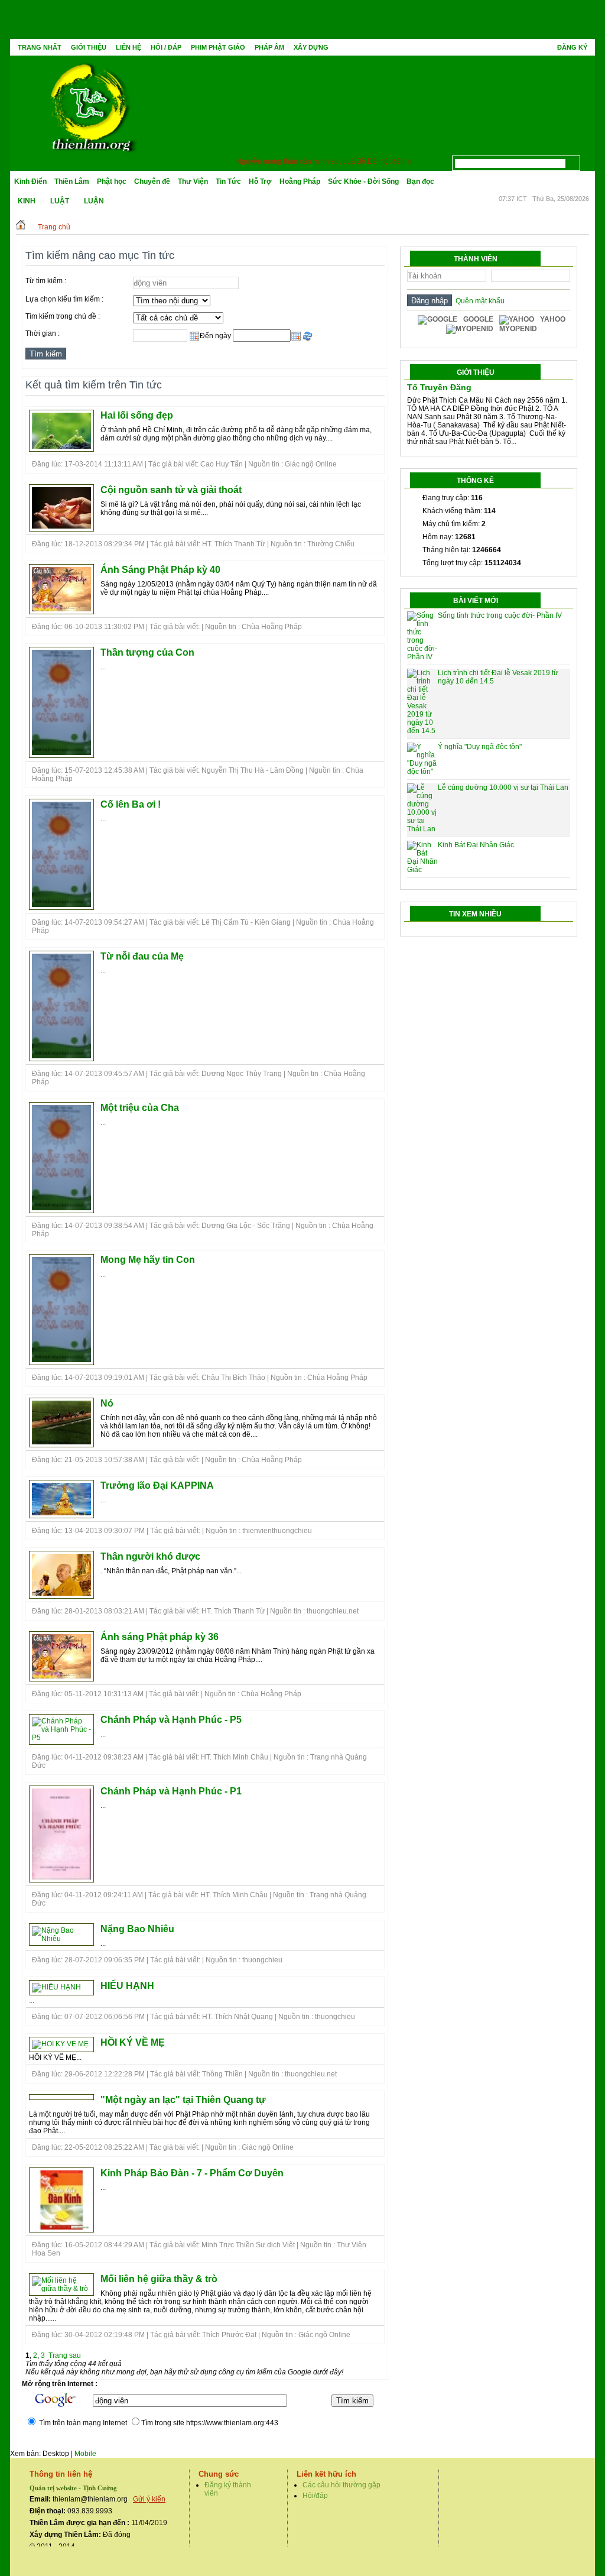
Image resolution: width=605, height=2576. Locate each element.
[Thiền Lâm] (90, 104)
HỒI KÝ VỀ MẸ (133, 2042)
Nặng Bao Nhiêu (137, 1929)
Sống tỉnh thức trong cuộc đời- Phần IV (500, 615)
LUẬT (60, 201)
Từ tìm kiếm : (46, 281)
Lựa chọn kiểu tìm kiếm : (64, 299)
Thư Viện (193, 182)
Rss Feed (587, 160)
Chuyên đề (152, 182)
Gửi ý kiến (149, 2499)
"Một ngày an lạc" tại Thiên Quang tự (183, 2100)
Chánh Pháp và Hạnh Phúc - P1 (171, 1791)
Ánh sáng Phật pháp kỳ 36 (160, 1637)
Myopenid (518, 329)
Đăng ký (572, 47)
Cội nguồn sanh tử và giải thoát (171, 490)
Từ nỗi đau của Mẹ (142, 956)
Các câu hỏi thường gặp (341, 2485)
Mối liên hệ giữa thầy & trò (159, 2279)
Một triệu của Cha (140, 1108)
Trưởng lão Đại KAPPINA (157, 1485)
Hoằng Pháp (300, 182)
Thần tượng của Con (147, 652)
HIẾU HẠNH (127, 1986)
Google (478, 319)
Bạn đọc (420, 182)
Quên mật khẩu (478, 301)
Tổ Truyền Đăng (439, 387)
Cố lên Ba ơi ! (131, 804)
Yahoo (553, 319)
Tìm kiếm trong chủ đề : (63, 316)
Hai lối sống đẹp (137, 415)
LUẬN (94, 201)
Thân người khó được (150, 1556)
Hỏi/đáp (315, 2496)
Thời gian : (43, 333)
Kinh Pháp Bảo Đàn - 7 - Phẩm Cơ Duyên (192, 2173)
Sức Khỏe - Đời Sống (363, 182)
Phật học (112, 182)
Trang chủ (54, 227)
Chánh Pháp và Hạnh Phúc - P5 (171, 1720)
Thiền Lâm (72, 182)
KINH (27, 201)
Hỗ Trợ (260, 182)
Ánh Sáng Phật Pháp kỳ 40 (160, 570)
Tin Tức (228, 182)
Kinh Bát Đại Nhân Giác (476, 845)
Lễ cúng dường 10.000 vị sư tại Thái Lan (503, 788)
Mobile (85, 2454)
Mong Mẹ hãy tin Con (148, 1260)
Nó (107, 1403)
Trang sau (65, 2355)
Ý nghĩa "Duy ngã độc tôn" (480, 747)
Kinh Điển (30, 182)
